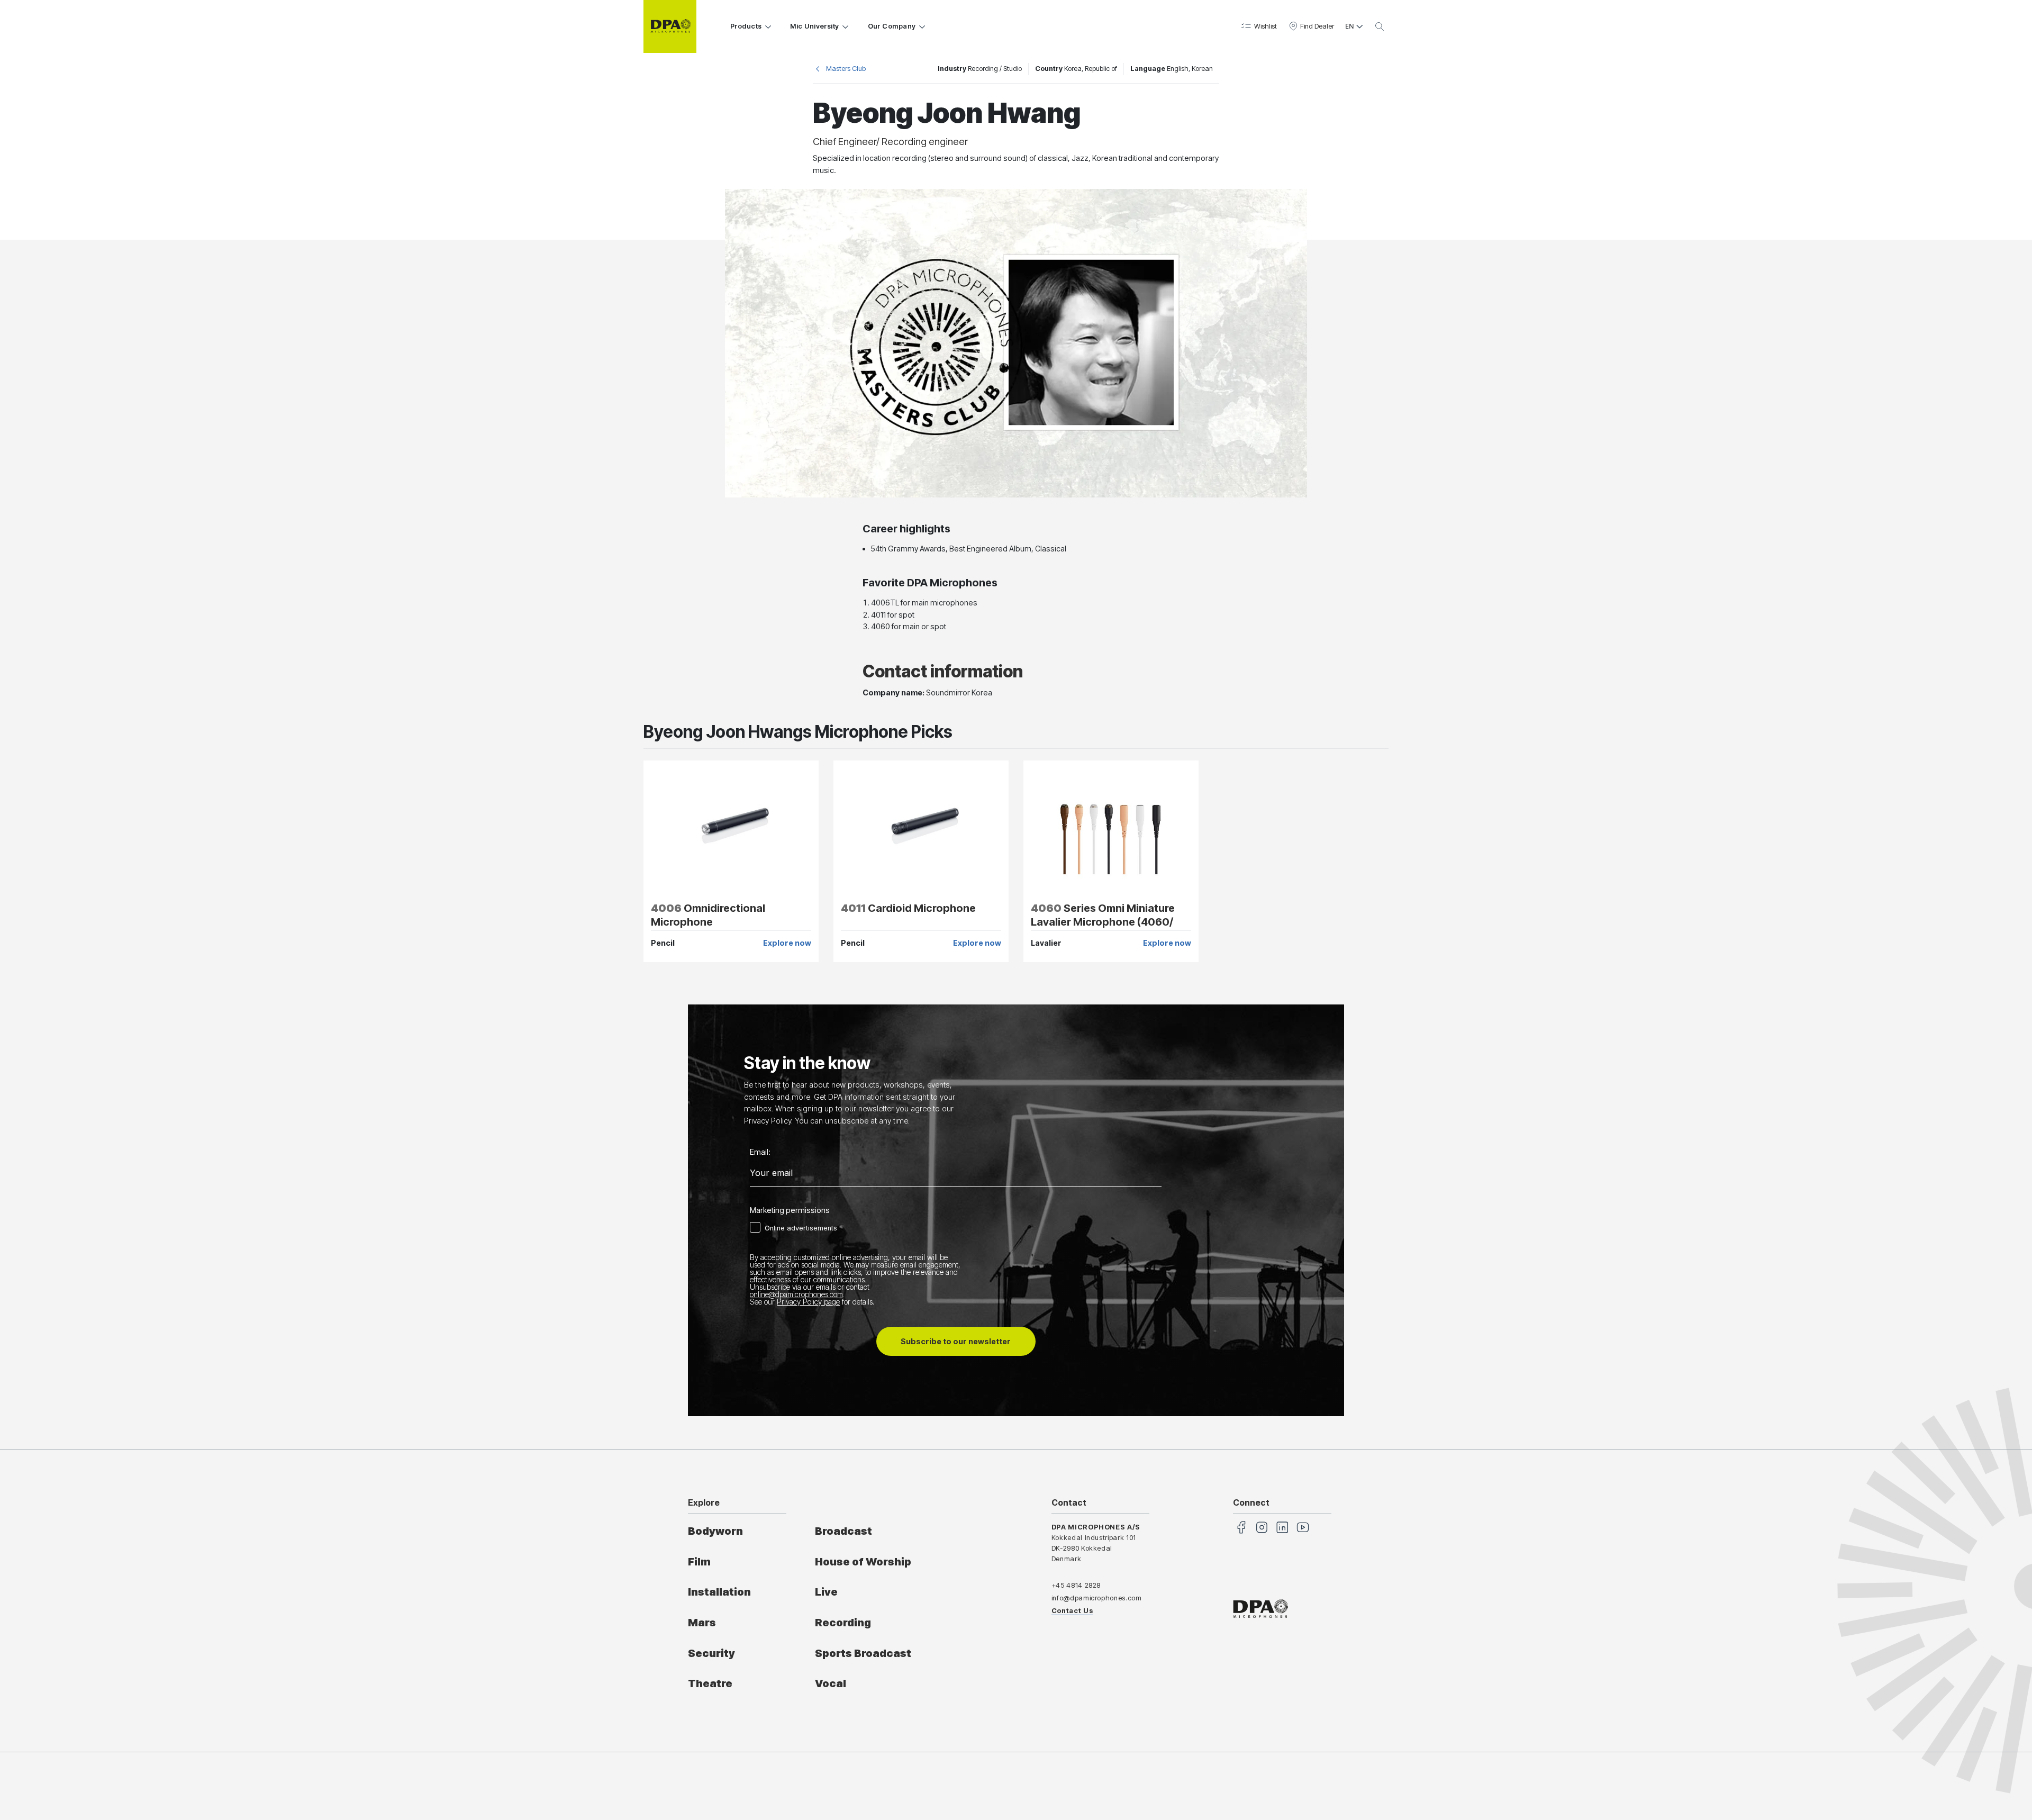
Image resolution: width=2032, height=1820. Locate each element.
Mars (702, 1623)
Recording (843, 1623)
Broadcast (843, 1531)
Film (699, 1562)
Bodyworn (715, 1531)
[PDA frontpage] (670, 26)
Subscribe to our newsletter (956, 1341)
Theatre (710, 1683)
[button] (1258, 26)
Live (826, 1592)
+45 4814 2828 (1076, 1585)
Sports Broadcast (863, 1653)
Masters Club (846, 69)
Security (711, 1653)
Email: (760, 1152)
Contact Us (1072, 1611)
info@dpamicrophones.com (1097, 1598)
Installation (719, 1592)
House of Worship (863, 1562)
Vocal (831, 1683)
